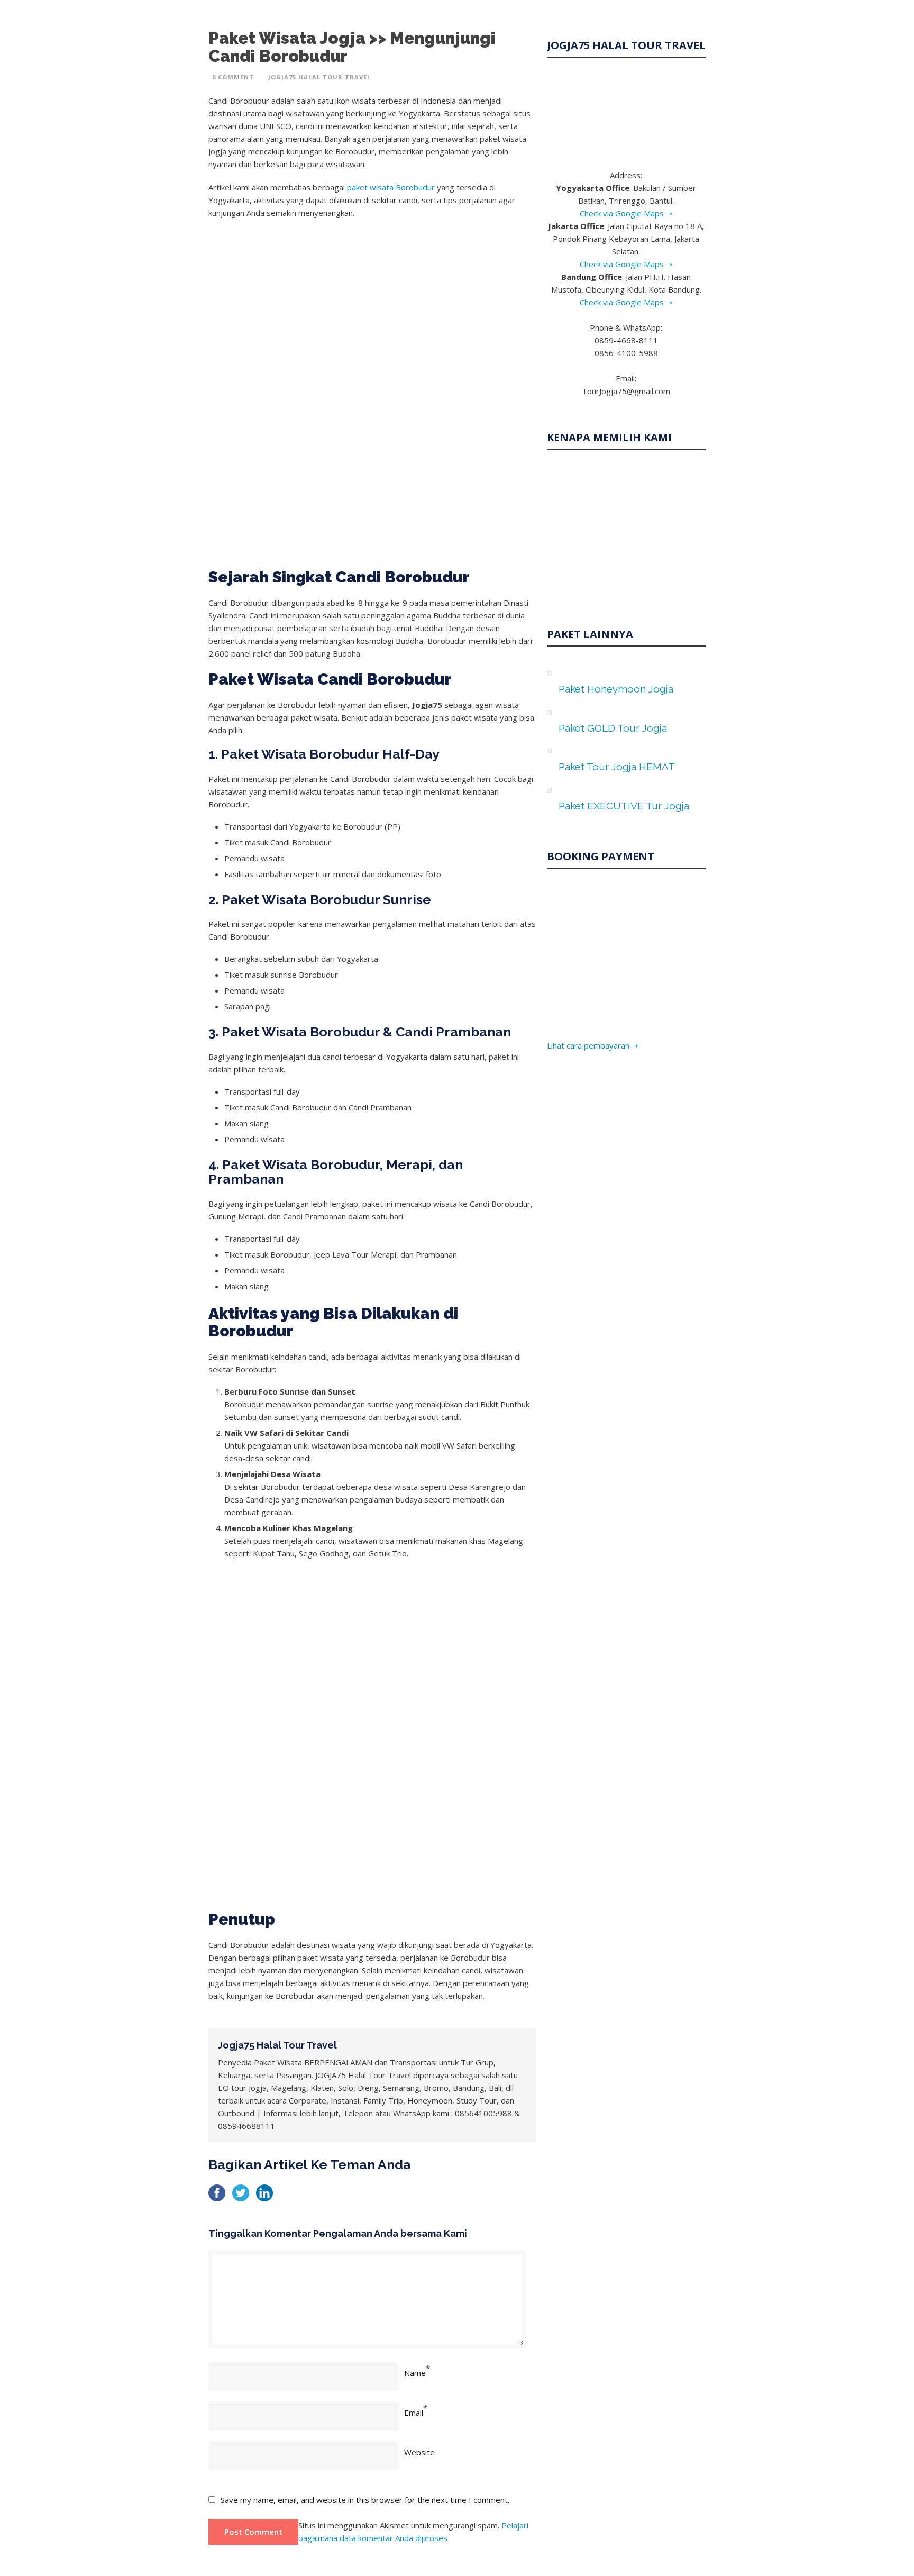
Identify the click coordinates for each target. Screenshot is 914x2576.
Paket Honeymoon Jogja (616, 689)
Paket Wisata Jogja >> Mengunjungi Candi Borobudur (352, 47)
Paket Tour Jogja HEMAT (617, 767)
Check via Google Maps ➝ (626, 213)
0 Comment (233, 77)
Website (419, 2452)
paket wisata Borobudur (391, 187)
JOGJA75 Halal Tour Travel (319, 77)
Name (415, 2373)
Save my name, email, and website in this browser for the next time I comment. (365, 2500)
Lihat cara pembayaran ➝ (593, 1045)
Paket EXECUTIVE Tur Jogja (624, 806)
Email (414, 2413)
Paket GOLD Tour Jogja (613, 728)
